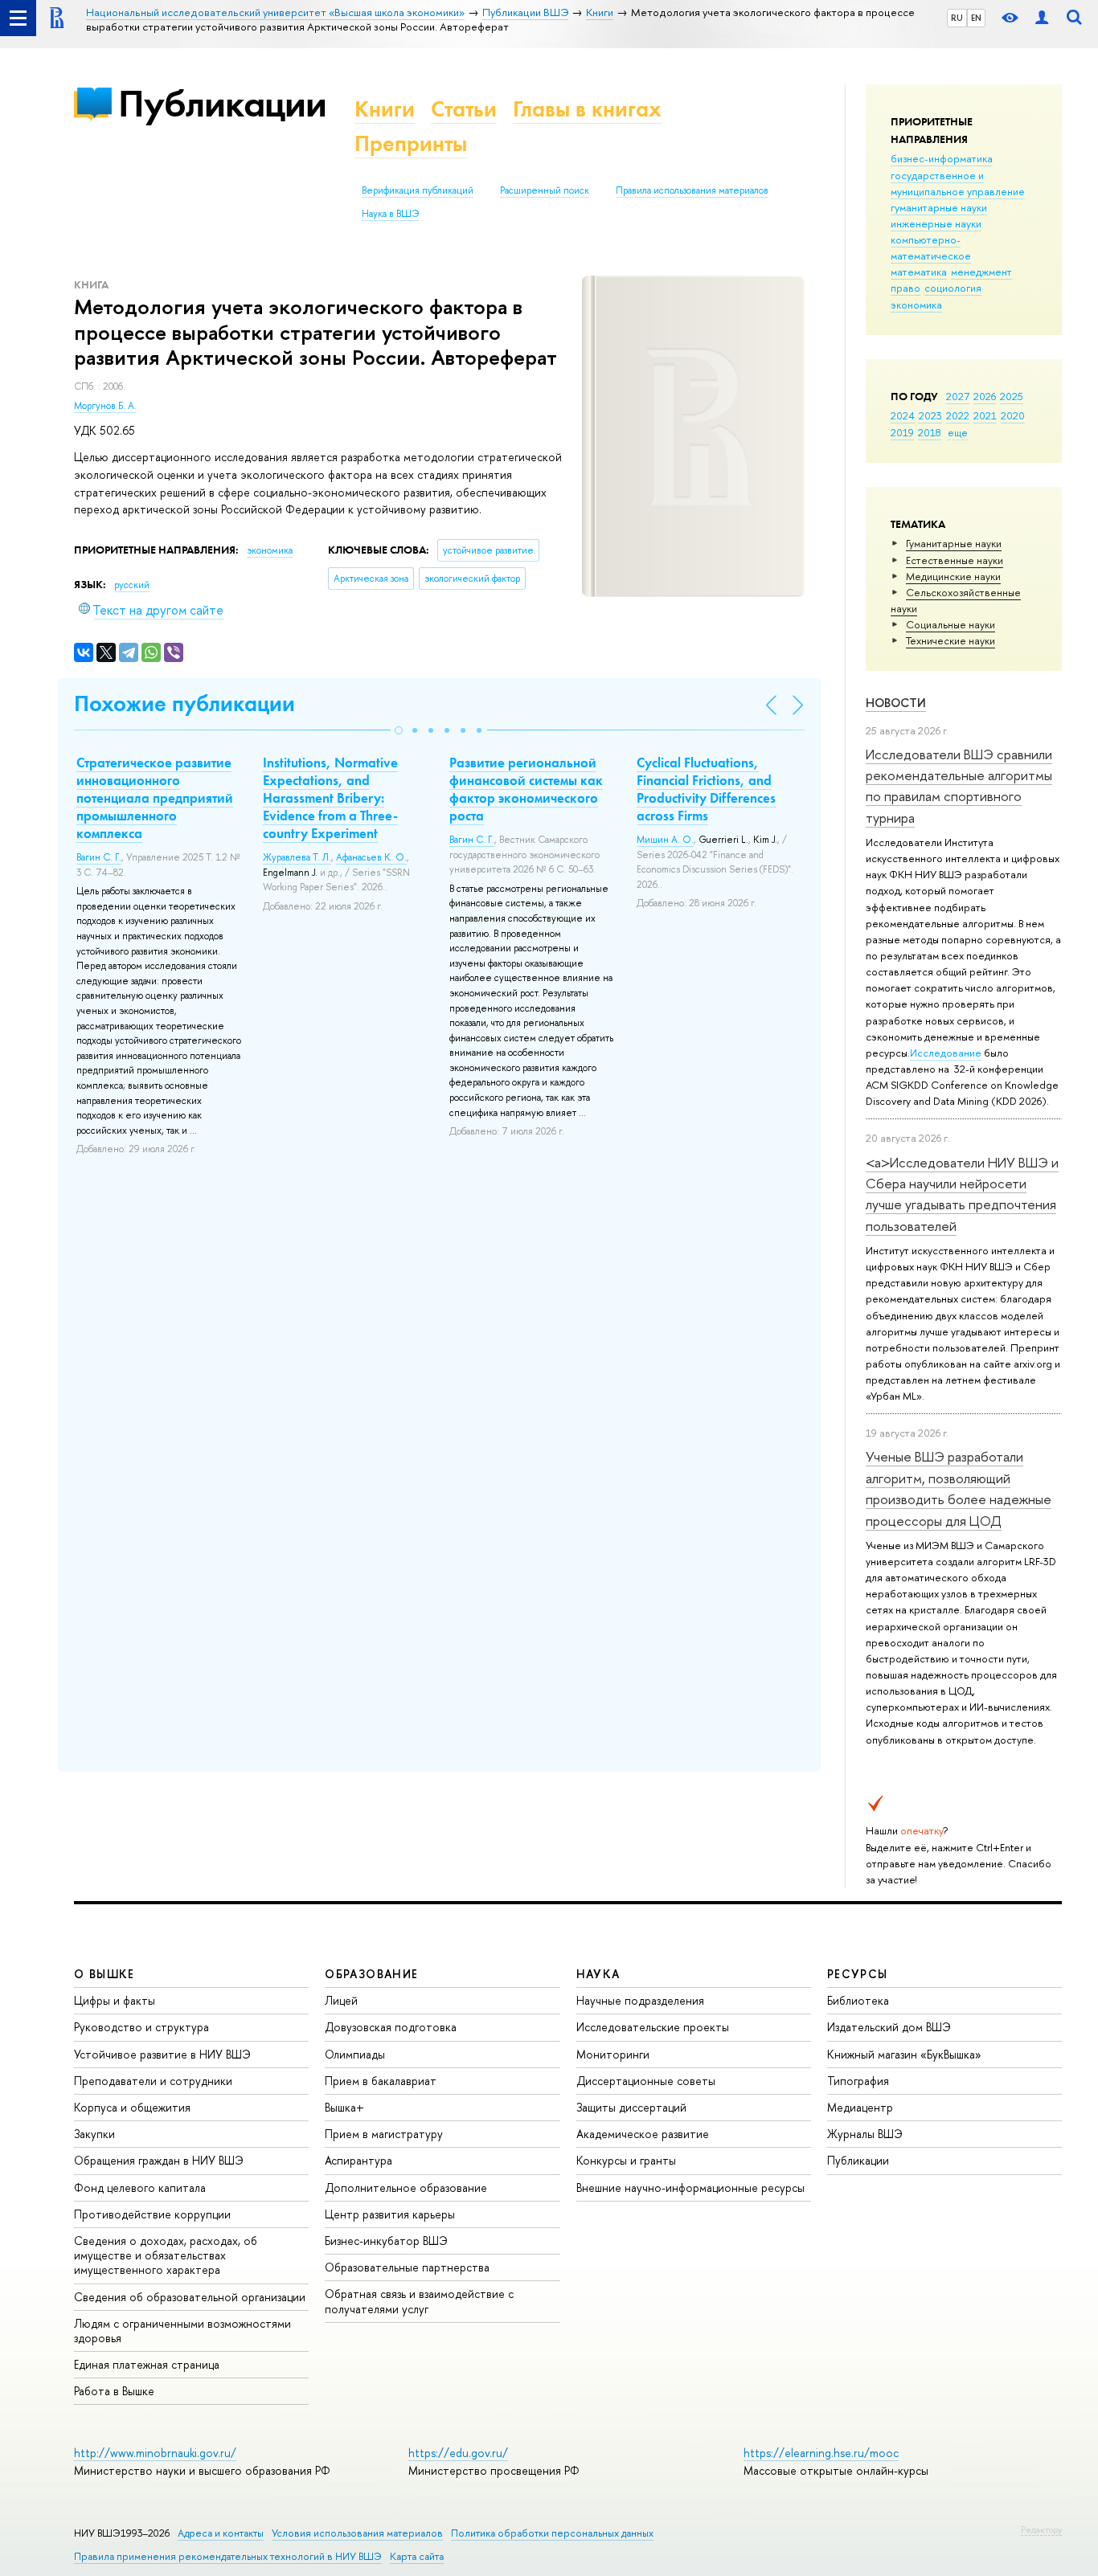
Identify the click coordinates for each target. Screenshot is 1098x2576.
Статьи (464, 109)
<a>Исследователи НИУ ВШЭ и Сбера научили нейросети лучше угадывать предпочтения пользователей (962, 1194)
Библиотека (858, 2000)
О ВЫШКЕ (104, 1974)
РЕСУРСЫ (858, 1974)
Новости (896, 703)
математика (919, 272)
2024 (903, 415)
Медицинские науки (953, 576)
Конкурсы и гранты (626, 2160)
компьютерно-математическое (931, 247)
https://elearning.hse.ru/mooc (821, 2453)
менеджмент (981, 272)
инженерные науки (936, 223)
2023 (930, 415)
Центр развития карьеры (390, 2214)
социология (953, 288)
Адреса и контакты (221, 2533)
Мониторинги (613, 2054)
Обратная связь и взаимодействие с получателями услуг (419, 2301)
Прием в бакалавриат (381, 2081)
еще (958, 432)
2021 (985, 415)
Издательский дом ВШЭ (889, 2027)
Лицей (341, 2000)
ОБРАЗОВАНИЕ (371, 1974)
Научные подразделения (640, 2000)
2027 (958, 396)
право (905, 288)
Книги (385, 109)
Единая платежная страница (147, 2364)
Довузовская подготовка (391, 2027)
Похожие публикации (184, 703)
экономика (916, 305)
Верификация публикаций (418, 190)
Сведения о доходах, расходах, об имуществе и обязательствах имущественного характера (166, 2255)
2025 (1012, 396)
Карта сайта (417, 2556)
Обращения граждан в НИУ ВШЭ (159, 2160)
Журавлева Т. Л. (297, 857)
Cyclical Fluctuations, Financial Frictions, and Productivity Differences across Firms (706, 789)
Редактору (1041, 2529)
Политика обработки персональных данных (552, 2533)
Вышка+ (344, 2107)
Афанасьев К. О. (371, 857)
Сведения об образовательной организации (190, 2297)
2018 (930, 432)
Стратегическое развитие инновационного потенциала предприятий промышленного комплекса (155, 798)
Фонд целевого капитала (140, 2188)
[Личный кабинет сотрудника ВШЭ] (1042, 18)
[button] (399, 730)
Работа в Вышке (114, 2391)
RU (957, 18)
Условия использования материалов (357, 2533)
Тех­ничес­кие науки (951, 640)
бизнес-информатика (942, 158)
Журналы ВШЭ (865, 2134)
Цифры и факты (115, 2000)
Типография (858, 2081)
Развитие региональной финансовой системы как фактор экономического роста (526, 789)
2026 (985, 396)
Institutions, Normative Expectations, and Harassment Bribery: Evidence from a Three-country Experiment (330, 798)
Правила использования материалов (692, 190)
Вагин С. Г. (99, 857)
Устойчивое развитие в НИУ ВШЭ (162, 2054)
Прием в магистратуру (384, 2134)
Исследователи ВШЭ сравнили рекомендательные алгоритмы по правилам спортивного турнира (959, 786)
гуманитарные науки (939, 207)
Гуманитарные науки (954, 543)
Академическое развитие (643, 2134)
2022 (958, 415)
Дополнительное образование (406, 2188)
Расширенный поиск (545, 190)
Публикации (222, 103)
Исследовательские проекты (653, 2027)
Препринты (411, 143)
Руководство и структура (141, 2027)
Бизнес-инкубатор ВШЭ (386, 2241)
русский (132, 585)
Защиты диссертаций (631, 2107)
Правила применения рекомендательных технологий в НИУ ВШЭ (228, 2556)
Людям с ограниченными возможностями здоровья (182, 2331)
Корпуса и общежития (132, 2107)
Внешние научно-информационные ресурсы (690, 2188)
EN (976, 18)
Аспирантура (358, 2160)
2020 (1013, 415)
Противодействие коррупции (152, 2214)
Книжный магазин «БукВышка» (904, 2054)
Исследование (946, 1053)
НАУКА (598, 1974)
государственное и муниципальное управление (958, 183)
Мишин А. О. (665, 840)
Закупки (94, 2134)
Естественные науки (955, 560)
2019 (902, 432)
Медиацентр (860, 2107)
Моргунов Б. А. (105, 406)
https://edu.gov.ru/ (458, 2453)
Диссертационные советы (646, 2081)
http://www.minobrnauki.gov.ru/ (155, 2453)
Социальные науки (951, 624)
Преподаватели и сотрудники (153, 2081)
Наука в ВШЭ (390, 214)
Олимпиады (355, 2054)
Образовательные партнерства (407, 2267)
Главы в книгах (587, 109)
